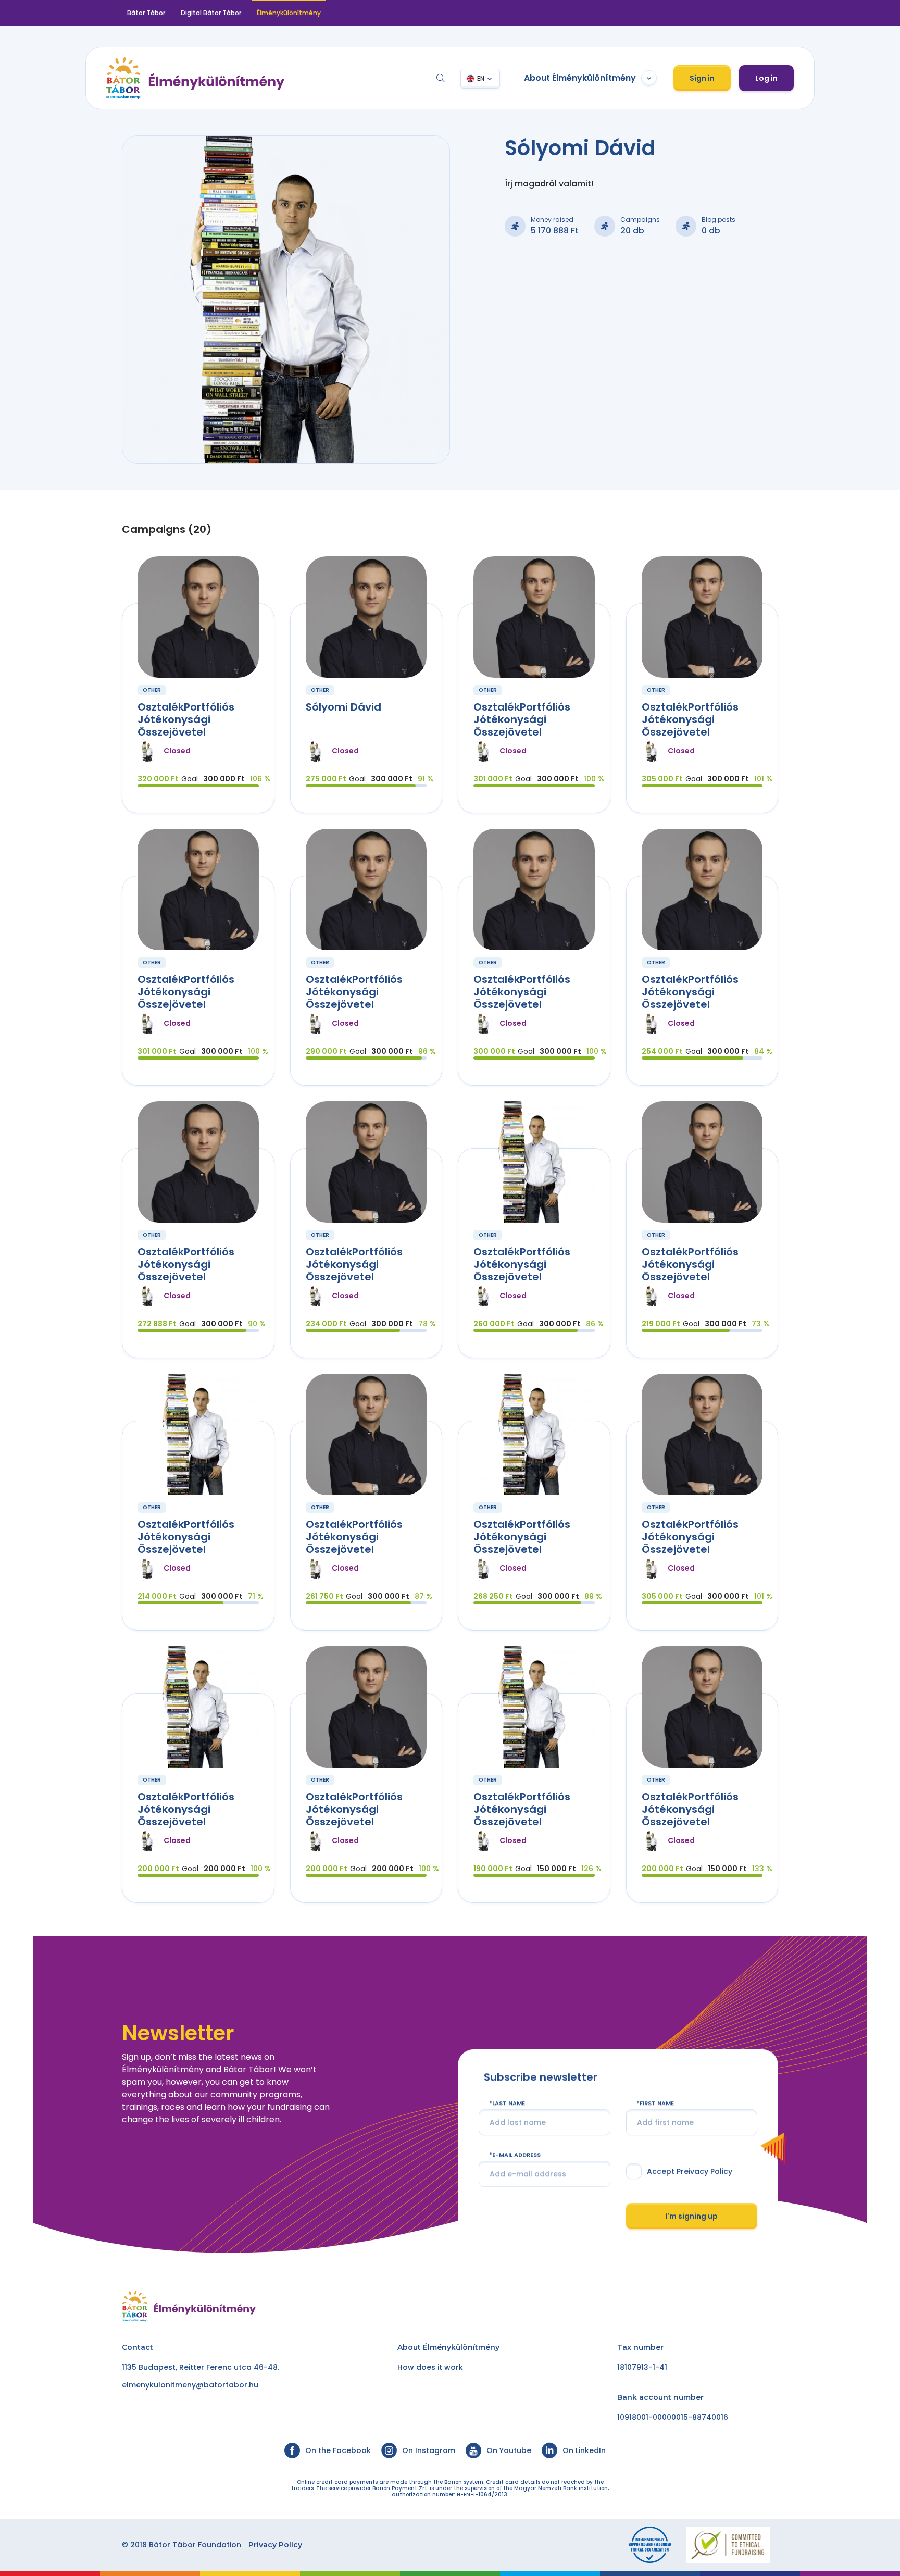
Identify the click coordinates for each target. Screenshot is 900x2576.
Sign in (702, 78)
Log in (766, 78)
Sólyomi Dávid (343, 707)
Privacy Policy (275, 2545)
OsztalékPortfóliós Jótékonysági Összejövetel (186, 719)
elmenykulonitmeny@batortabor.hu (190, 2385)
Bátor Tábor (146, 13)
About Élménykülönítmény (580, 78)
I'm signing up (691, 2216)
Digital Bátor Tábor (211, 13)
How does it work (430, 2367)
